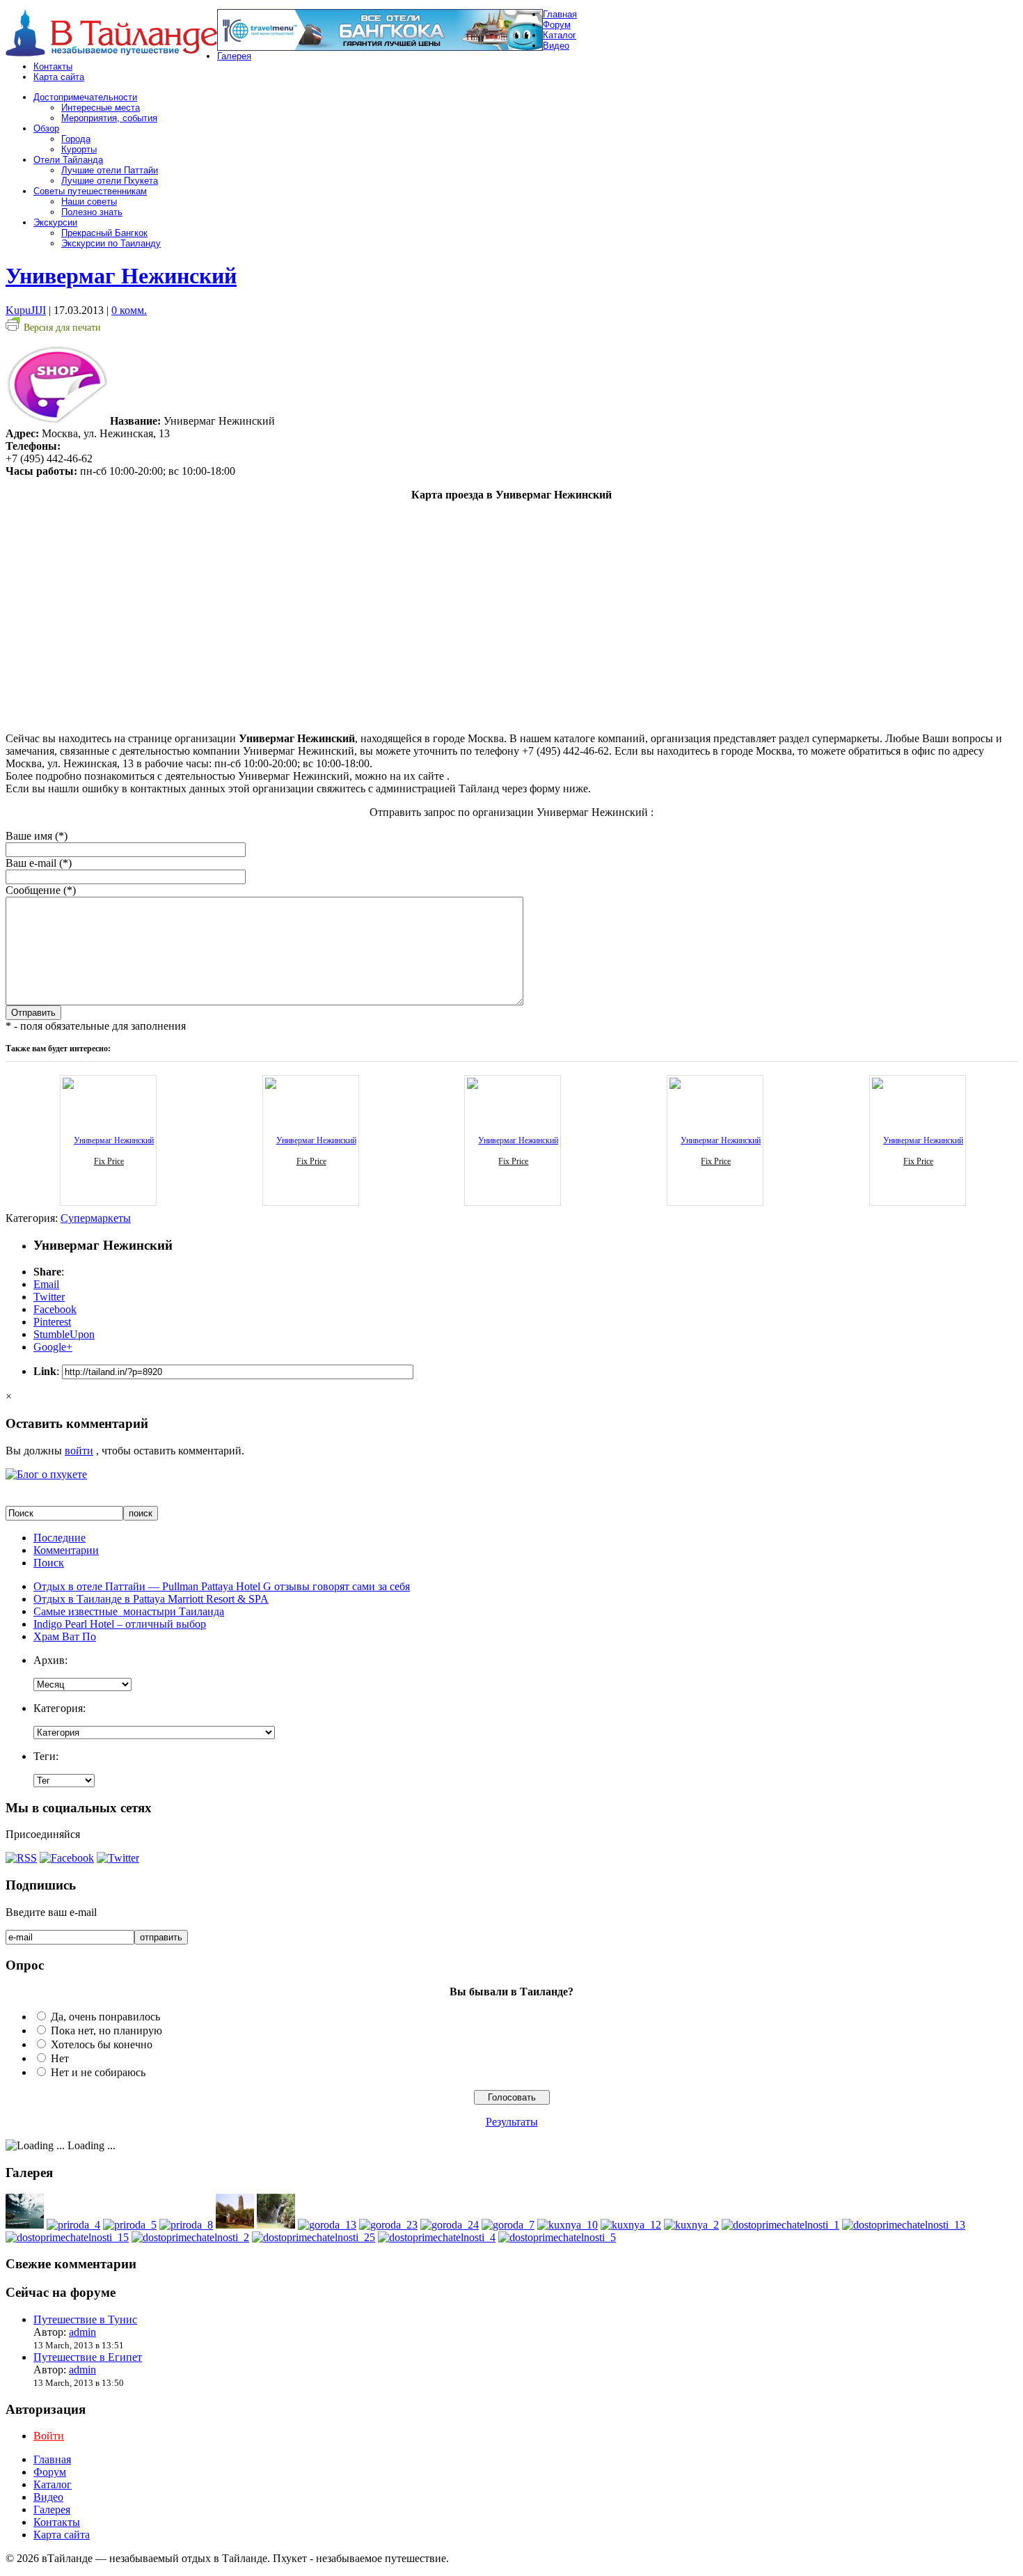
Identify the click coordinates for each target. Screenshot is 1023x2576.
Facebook (55, 1309)
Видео (556, 46)
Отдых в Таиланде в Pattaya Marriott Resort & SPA (151, 1599)
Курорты (79, 149)
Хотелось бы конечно (102, 2044)
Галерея (234, 56)
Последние (60, 1538)
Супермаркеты (96, 1218)
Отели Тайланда (68, 160)
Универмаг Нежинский (121, 276)
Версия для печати (62, 328)
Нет (60, 2058)
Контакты (53, 66)
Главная (560, 14)
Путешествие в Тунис (85, 2319)
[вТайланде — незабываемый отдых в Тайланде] (111, 53)
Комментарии (66, 1550)
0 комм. (129, 310)
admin (82, 2332)
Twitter (49, 1297)
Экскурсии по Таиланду (111, 243)
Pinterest (52, 1322)
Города (76, 139)
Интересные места (101, 108)
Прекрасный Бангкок (104, 233)
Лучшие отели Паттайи (110, 170)
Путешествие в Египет (88, 2357)
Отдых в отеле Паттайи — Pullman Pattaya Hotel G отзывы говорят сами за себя (222, 1586)
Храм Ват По (65, 1636)
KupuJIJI (26, 310)
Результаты (512, 2122)
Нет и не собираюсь (98, 2072)
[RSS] (21, 1858)
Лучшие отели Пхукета (110, 181)
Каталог (560, 35)
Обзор (46, 128)
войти (79, 1451)
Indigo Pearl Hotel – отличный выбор (120, 1624)
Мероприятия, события (109, 118)
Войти (49, 2436)
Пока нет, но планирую (106, 2031)
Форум (557, 25)
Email (46, 1284)
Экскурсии (55, 222)
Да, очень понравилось (105, 2017)
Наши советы (89, 202)
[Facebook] (67, 1858)
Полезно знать (92, 212)
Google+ (53, 1347)
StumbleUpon (64, 1334)
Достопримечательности (85, 97)
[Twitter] (118, 1858)
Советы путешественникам (90, 191)
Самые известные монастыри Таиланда (129, 1611)
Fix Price (109, 1161)
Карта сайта (59, 77)
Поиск (49, 1563)
